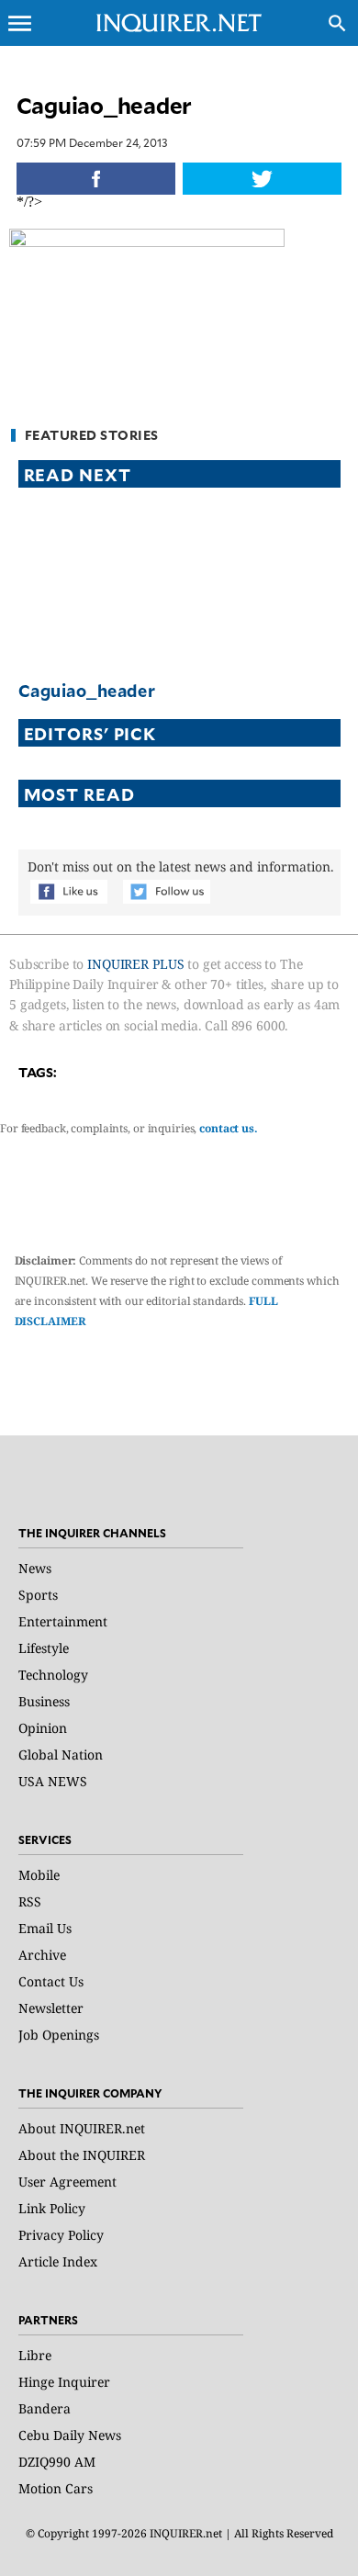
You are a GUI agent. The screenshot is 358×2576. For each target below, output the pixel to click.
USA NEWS (53, 1781)
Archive (42, 1955)
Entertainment (63, 1621)
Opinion (43, 1728)
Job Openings (59, 2035)
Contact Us (51, 1981)
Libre (35, 2355)
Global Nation (61, 1755)
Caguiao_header (87, 690)
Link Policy (52, 2208)
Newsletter (51, 2008)
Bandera (45, 2408)
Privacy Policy (61, 2235)
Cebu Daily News (70, 2435)
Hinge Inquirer (64, 2382)
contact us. (229, 1128)
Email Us (45, 1928)
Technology (53, 1675)
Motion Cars (56, 2488)
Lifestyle (44, 1648)
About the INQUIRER (82, 2155)
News (35, 1568)
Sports (38, 1595)
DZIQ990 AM (57, 2462)
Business (44, 1701)
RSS (30, 1901)
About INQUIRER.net (82, 2128)
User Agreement (67, 2182)
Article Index (58, 2261)
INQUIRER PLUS (135, 964)
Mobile (39, 1875)
